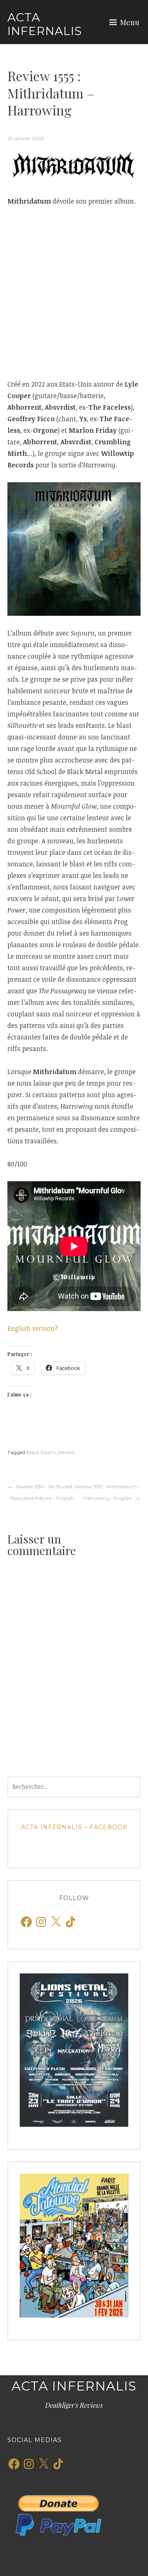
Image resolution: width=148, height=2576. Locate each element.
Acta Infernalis (45, 24)
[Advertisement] (74, 293)
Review (67, 1452)
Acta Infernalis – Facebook (74, 1827)
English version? (33, 1328)
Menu (130, 22)
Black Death (41, 1452)
